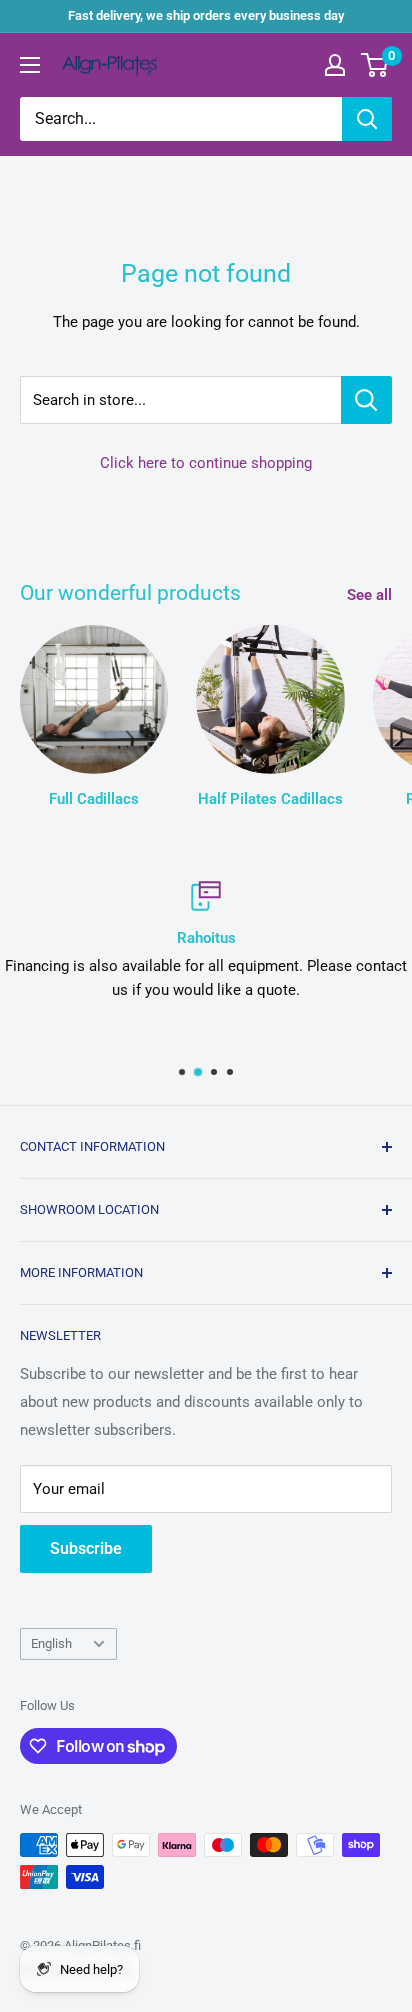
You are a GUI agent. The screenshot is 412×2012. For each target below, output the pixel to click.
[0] (375, 65)
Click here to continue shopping (206, 463)
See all (369, 595)
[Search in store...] (366, 400)
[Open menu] (30, 65)
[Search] (367, 119)
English (51, 1643)
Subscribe (86, 1548)
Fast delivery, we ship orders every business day (206, 15)
